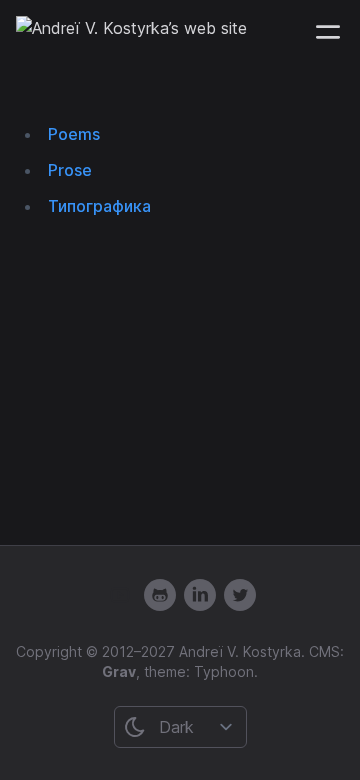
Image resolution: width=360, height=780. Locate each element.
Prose (70, 170)
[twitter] (240, 595)
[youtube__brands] (120, 594)
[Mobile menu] (328, 32)
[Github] (160, 595)
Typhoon (224, 671)
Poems (74, 134)
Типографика (99, 206)
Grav (119, 671)
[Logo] (131, 32)
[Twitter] (200, 595)
